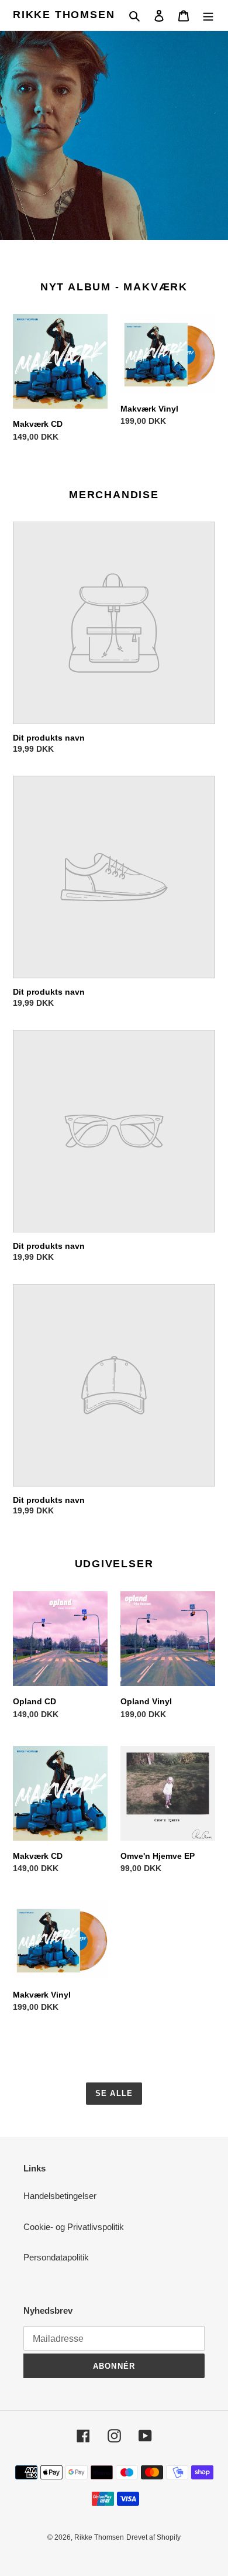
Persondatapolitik (56, 2257)
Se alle (114, 2093)
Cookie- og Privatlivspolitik (74, 2227)
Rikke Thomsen (64, 15)
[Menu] (208, 16)
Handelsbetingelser (60, 2196)
